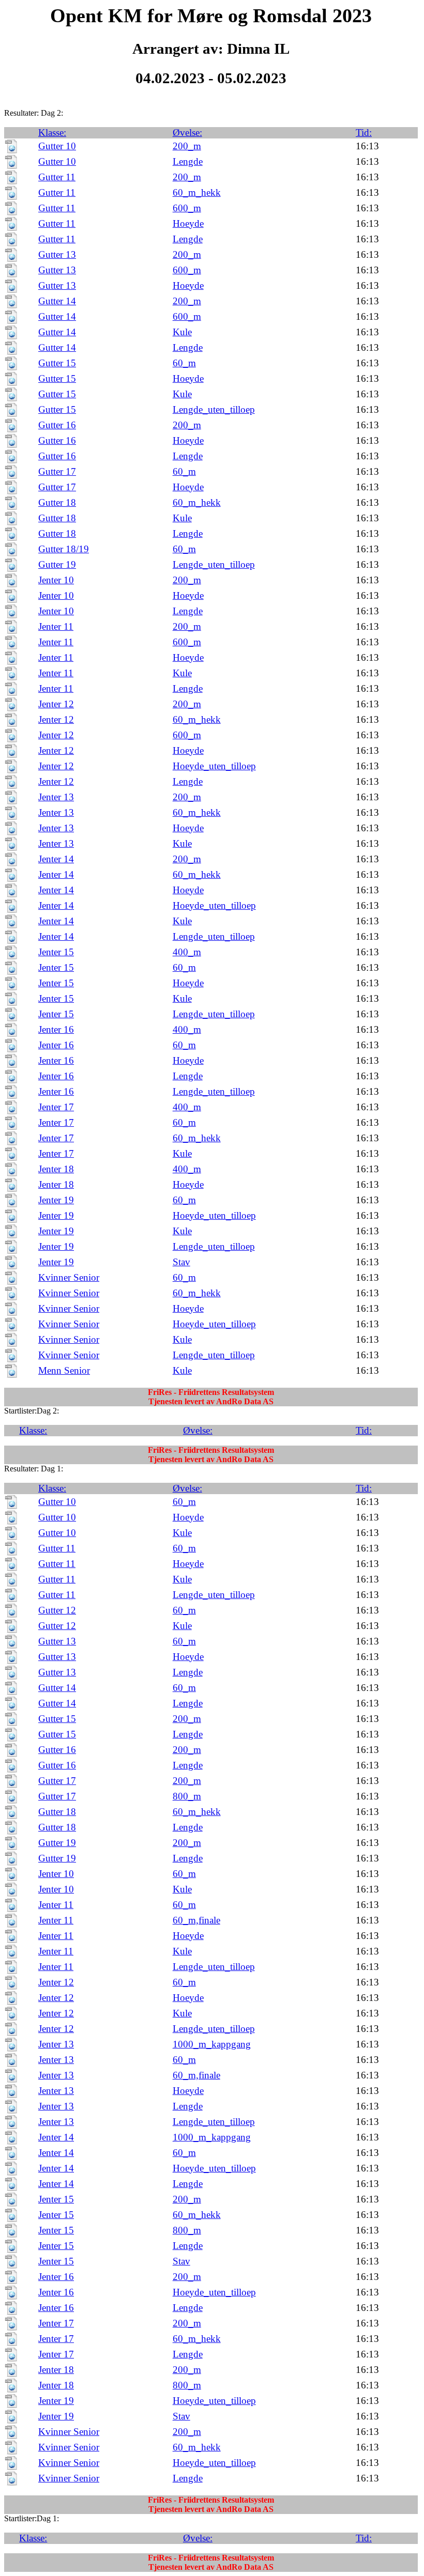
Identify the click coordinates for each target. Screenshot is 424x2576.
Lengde (188, 161)
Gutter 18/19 (64, 549)
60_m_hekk (197, 192)
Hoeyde (188, 223)
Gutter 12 (57, 1610)
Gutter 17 (57, 471)
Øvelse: (187, 133)
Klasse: (52, 133)
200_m (187, 146)
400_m (187, 952)
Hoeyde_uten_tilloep (214, 766)
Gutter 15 (57, 363)
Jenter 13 (56, 797)
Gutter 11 (57, 177)
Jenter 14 (56, 859)
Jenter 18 (56, 1169)
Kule (182, 332)
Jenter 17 (56, 1107)
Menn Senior (64, 1370)
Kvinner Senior (69, 1277)
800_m (187, 1796)
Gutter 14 (57, 301)
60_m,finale (196, 1920)
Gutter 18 (57, 502)
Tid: (364, 133)
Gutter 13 (57, 254)
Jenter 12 (56, 704)
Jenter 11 (56, 626)
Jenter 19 (56, 1200)
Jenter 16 (56, 1029)
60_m (184, 363)
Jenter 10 (56, 580)
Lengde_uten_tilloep (214, 409)
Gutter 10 (57, 146)
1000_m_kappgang (212, 2044)
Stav (181, 1262)
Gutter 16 (57, 425)
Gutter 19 (57, 564)
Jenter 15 (56, 952)
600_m (187, 208)
